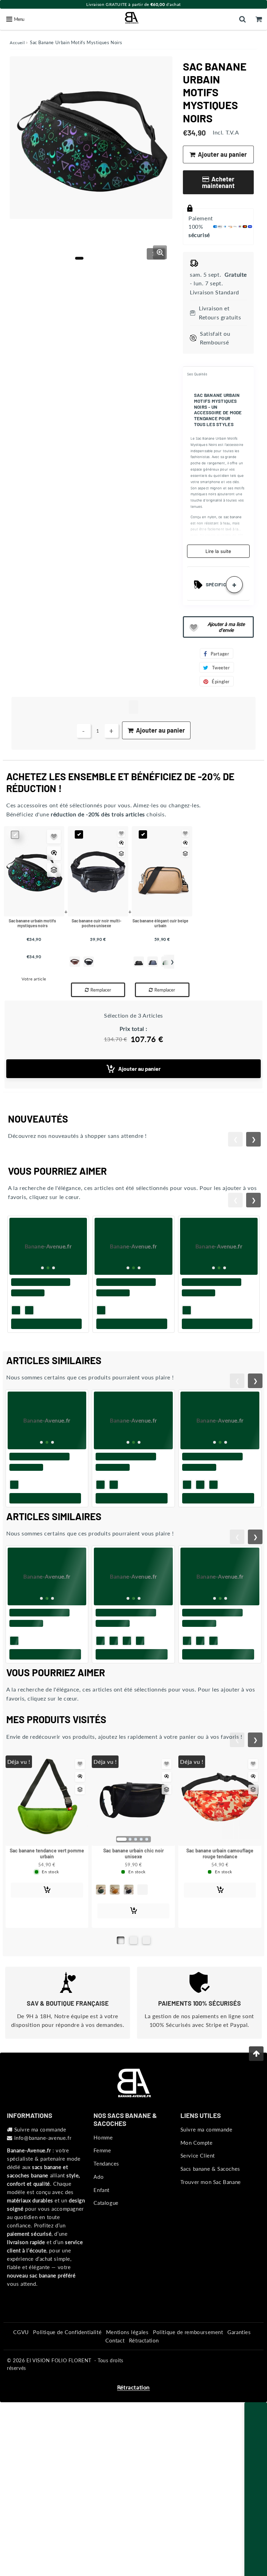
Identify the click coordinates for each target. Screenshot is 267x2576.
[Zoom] (160, 252)
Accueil (17, 43)
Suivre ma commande (40, 2174)
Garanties (239, 2377)
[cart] (259, 19)
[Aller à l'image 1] (79, 258)
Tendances (106, 2208)
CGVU (21, 2377)
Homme (103, 2182)
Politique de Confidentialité (67, 2377)
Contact (115, 2385)
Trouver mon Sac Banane (211, 2227)
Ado (99, 2222)
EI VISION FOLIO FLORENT (59, 2405)
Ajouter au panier (139, 1069)
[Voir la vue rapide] (54, 853)
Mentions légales (127, 2377)
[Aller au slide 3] (146, 1985)
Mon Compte (197, 2187)
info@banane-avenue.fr (43, 2183)
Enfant (102, 2235)
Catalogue (106, 2248)
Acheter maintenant (218, 182)
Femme (102, 2195)
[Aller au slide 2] (133, 1985)
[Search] (242, 19)
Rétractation (144, 2385)
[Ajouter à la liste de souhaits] (54, 837)
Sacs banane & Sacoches (210, 2214)
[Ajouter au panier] (48, 1360)
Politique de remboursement (188, 2377)
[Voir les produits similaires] (54, 870)
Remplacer (101, 990)
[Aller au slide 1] (121, 1985)
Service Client (198, 2200)
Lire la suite (218, 551)
